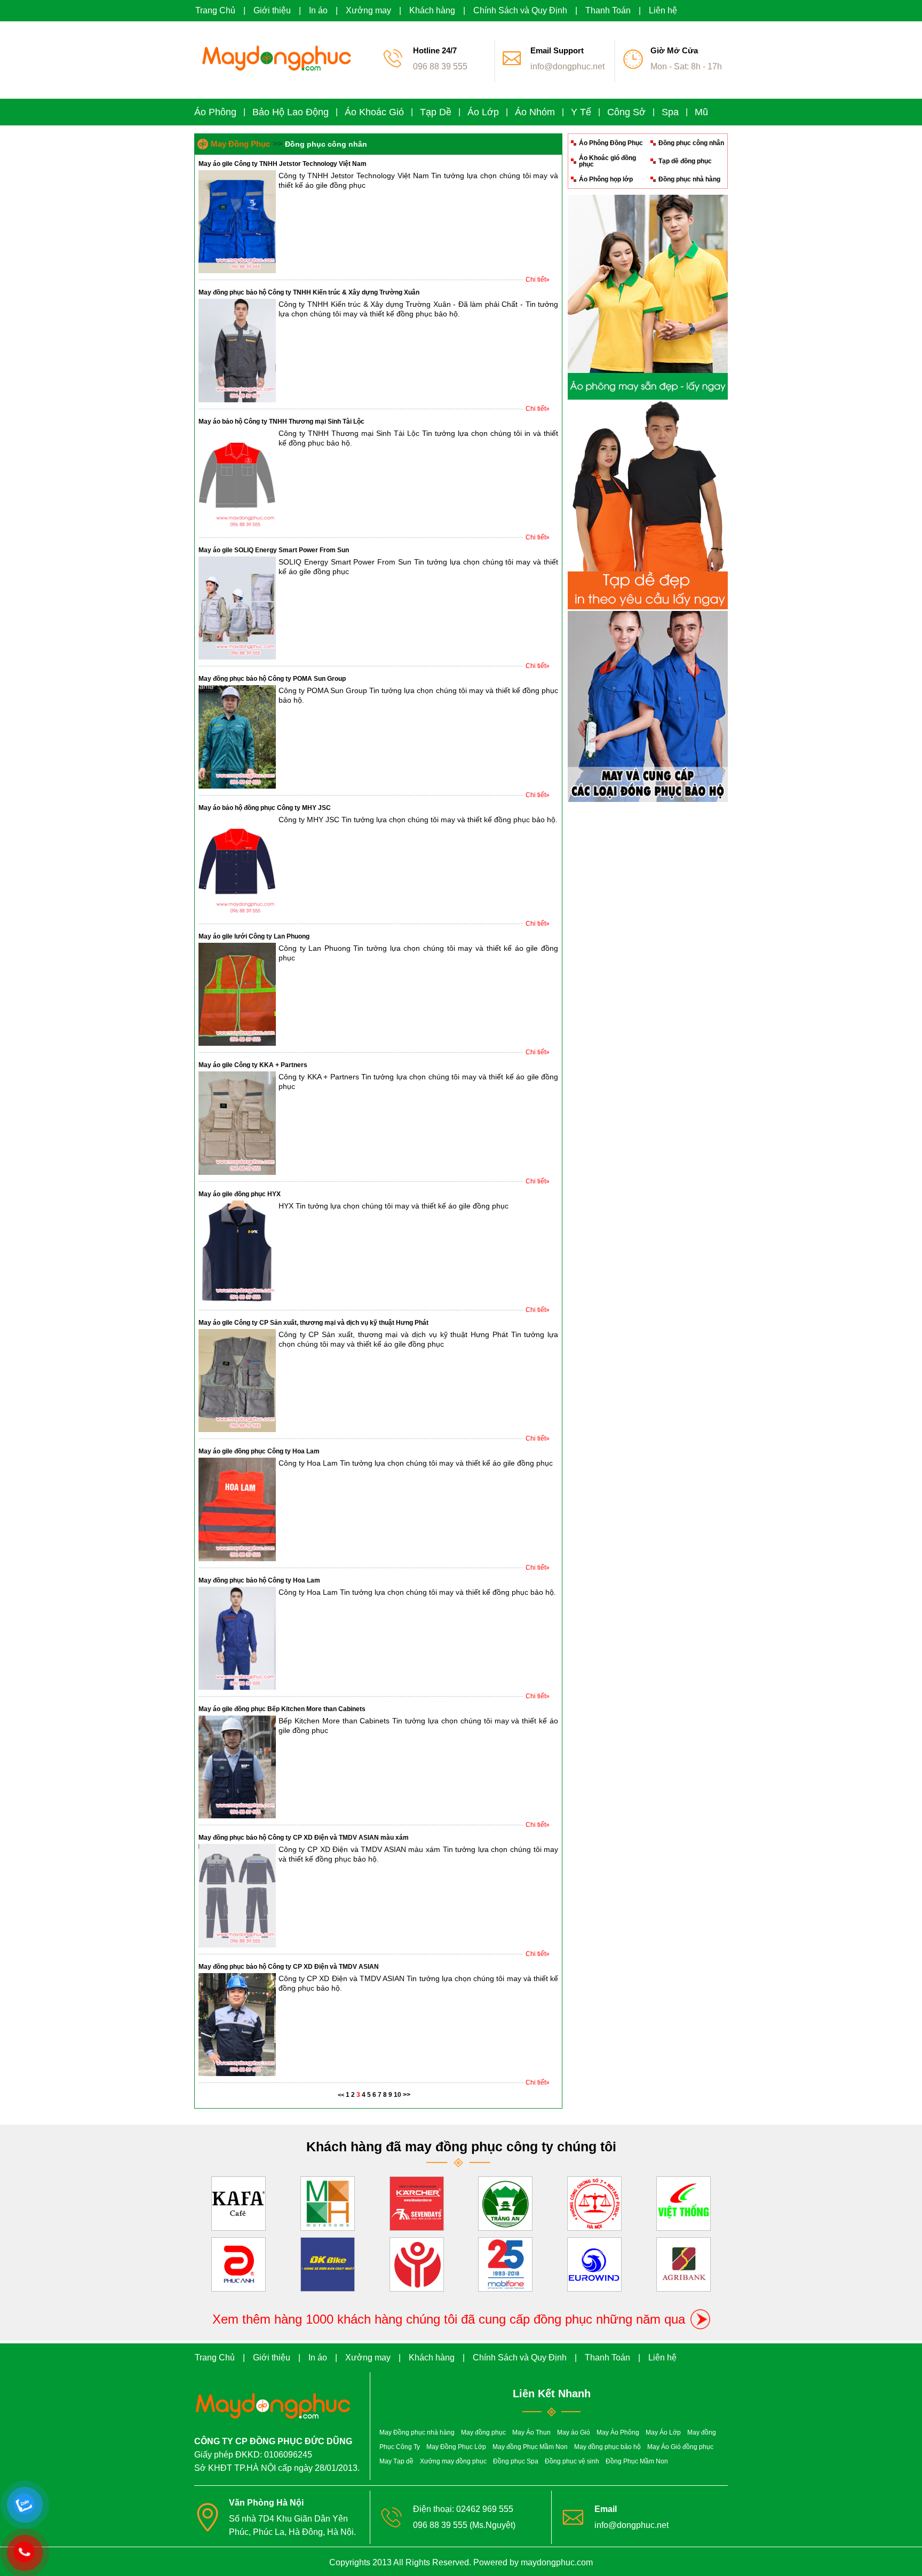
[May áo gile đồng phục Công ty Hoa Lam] (237, 1559)
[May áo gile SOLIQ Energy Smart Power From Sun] (237, 657)
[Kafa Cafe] (239, 2201)
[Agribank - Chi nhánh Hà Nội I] (683, 2262)
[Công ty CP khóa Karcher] (417, 2201)
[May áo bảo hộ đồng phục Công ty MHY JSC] (237, 915)
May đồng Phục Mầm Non (530, 2447)
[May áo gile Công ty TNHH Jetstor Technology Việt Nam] (237, 271)
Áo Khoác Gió (374, 112)
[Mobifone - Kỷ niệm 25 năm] (505, 2262)
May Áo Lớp (663, 2432)
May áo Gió (574, 2432)
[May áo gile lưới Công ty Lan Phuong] (237, 1044)
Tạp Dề (436, 112)
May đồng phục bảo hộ (607, 2447)
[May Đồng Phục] (274, 77)
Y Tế (581, 112)
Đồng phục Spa (516, 2461)
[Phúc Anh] (239, 2262)
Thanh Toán (608, 10)
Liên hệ (663, 10)
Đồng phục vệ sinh (572, 2461)
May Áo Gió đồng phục (680, 2447)
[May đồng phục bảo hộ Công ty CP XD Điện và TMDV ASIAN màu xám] (237, 1945)
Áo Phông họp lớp (606, 179)
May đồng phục (483, 2432)
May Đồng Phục (240, 144)
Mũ (701, 112)
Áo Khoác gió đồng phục (607, 161)
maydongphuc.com (557, 2562)
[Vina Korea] (417, 2262)
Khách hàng (432, 10)
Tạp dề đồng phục (685, 161)
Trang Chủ (215, 10)
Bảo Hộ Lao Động (291, 112)
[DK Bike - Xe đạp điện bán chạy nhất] (328, 2262)
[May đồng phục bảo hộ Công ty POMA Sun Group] (237, 786)
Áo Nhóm (535, 112)
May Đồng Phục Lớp (456, 2447)
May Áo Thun (531, 2432)
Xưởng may (368, 10)
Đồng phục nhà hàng (689, 179)
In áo (318, 10)
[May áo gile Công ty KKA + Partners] (237, 1173)
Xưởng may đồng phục (453, 2461)
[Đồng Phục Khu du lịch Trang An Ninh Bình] (505, 2201)
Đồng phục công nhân (691, 143)
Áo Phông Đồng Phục (611, 143)
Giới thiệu (272, 10)
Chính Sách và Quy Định (520, 10)
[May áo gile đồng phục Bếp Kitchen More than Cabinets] (237, 1816)
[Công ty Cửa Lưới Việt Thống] (683, 2201)
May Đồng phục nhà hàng (417, 2432)
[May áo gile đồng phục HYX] (237, 1301)
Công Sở (626, 112)
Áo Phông (215, 112)
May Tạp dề (396, 2461)
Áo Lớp (483, 112)
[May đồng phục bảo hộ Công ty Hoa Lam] (237, 1688)
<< (341, 2095)
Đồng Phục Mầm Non (637, 2461)
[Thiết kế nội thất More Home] (328, 2201)
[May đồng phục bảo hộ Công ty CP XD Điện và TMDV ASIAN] (237, 2074)
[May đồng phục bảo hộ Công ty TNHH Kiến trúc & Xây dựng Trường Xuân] (237, 400)
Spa (670, 112)
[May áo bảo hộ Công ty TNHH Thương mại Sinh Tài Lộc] (237, 529)
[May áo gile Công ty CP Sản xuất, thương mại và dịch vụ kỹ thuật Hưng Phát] (237, 1430)
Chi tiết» (538, 280)
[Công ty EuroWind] (594, 2262)
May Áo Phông (618, 2432)
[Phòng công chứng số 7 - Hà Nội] (594, 2201)
